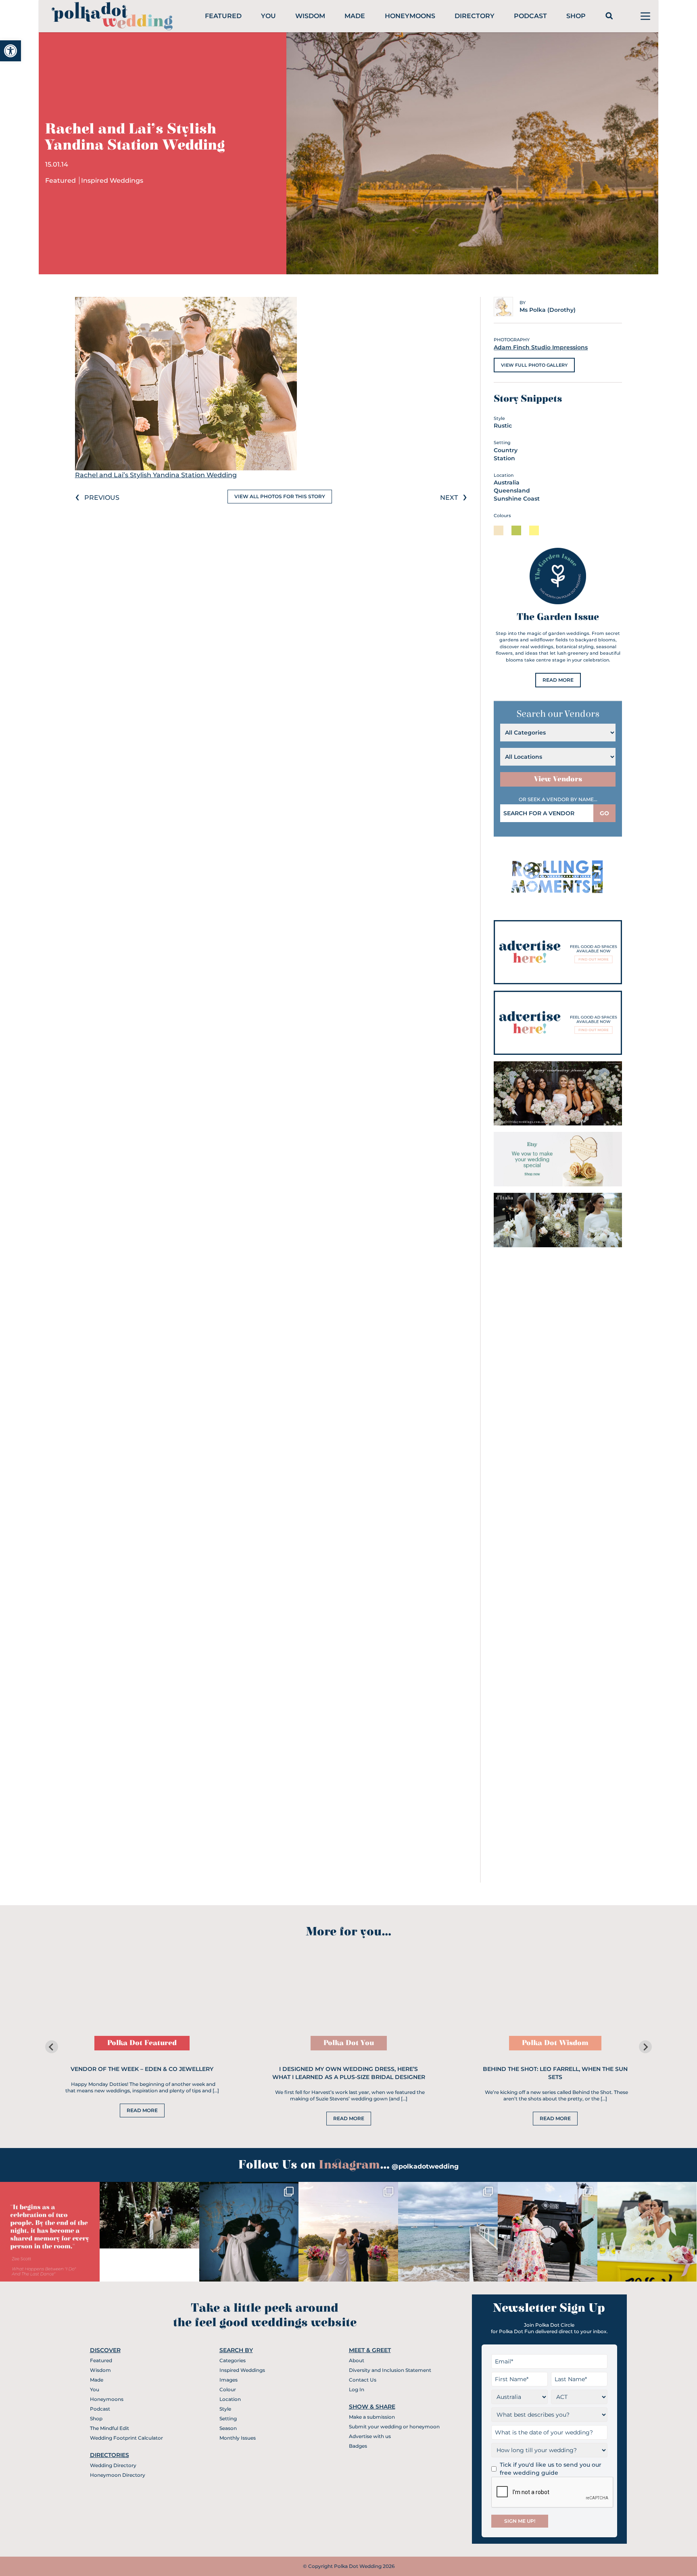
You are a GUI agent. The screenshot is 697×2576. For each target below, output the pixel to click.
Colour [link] (228, 2389)
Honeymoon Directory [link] (118, 2475)
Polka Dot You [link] (349, 2043)
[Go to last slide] (52, 2047)
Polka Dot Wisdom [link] (555, 2043)
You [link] (268, 16)
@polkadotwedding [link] (425, 2166)
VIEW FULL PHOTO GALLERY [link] (534, 365)
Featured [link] (223, 16)
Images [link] (229, 2380)
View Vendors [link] (558, 779)
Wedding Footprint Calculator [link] (126, 2438)
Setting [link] (228, 2418)
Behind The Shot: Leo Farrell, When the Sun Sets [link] (555, 2073)
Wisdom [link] (310, 16)
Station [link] (504, 458)
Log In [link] (357, 2389)
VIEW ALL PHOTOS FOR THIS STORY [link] (280, 496)
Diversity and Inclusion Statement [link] (390, 2370)
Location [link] (230, 2399)
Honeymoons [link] (410, 16)
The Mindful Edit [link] (110, 2428)
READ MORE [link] (558, 680)
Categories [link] (233, 2360)
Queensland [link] (512, 491)
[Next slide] (645, 2047)
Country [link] (506, 450)
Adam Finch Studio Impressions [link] (541, 347)
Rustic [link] (503, 426)
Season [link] (228, 2428)
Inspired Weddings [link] (112, 181)
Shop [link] (576, 16)
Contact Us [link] (363, 2380)
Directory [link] (475, 16)
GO (604, 813)
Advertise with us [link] (370, 2436)
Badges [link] (358, 2446)
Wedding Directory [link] (113, 2465)
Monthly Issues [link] (238, 2438)
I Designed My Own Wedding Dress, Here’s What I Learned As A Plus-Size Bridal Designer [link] (349, 2073)
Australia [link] (507, 482)
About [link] (357, 2360)
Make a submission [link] (372, 2417)
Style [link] (225, 2409)
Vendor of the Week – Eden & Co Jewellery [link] (142, 2069)
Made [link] (355, 16)
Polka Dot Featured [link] (142, 2043)
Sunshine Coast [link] (517, 499)
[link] (10, 51)
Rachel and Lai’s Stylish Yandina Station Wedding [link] (156, 475)
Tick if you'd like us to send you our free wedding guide (551, 2469)
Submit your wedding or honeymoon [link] (394, 2427)
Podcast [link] (530, 16)
